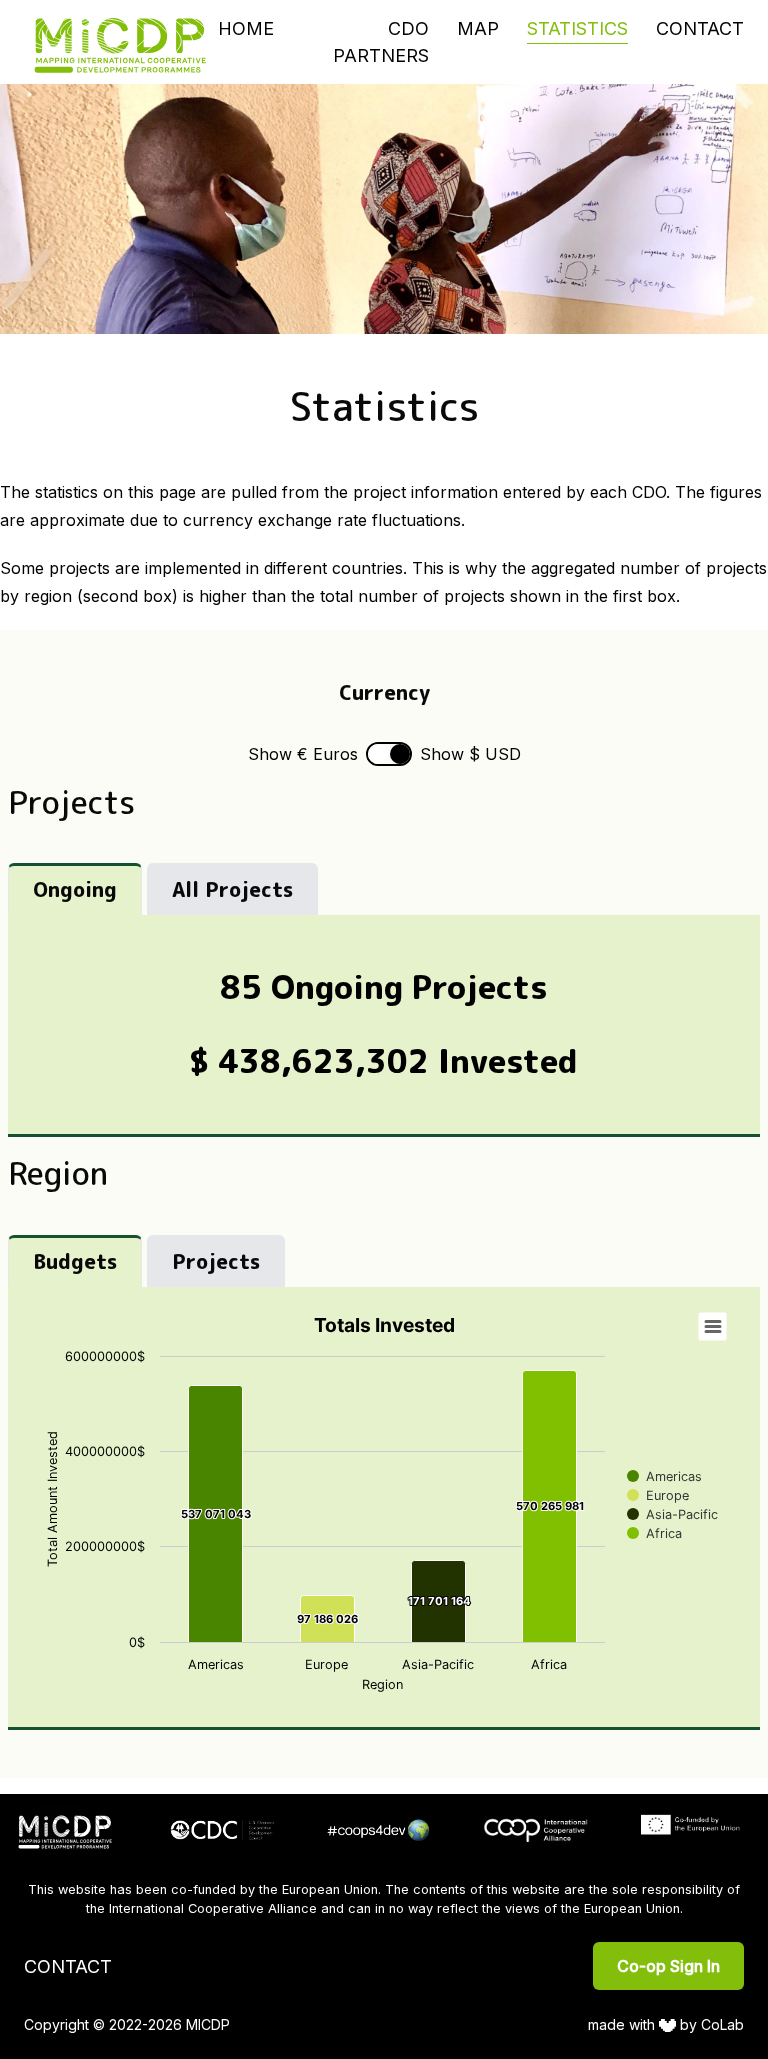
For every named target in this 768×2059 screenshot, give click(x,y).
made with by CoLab (666, 2024)
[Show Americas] (664, 1476)
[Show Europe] (658, 1495)
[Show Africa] (654, 1533)
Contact (700, 28)
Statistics (577, 28)
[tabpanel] (384, 1026)
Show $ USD (470, 754)
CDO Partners (381, 42)
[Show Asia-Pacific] (672, 1514)
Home (246, 28)
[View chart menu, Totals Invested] (713, 1327)
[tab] (75, 889)
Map (478, 28)
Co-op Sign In (668, 1966)
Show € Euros (303, 754)
